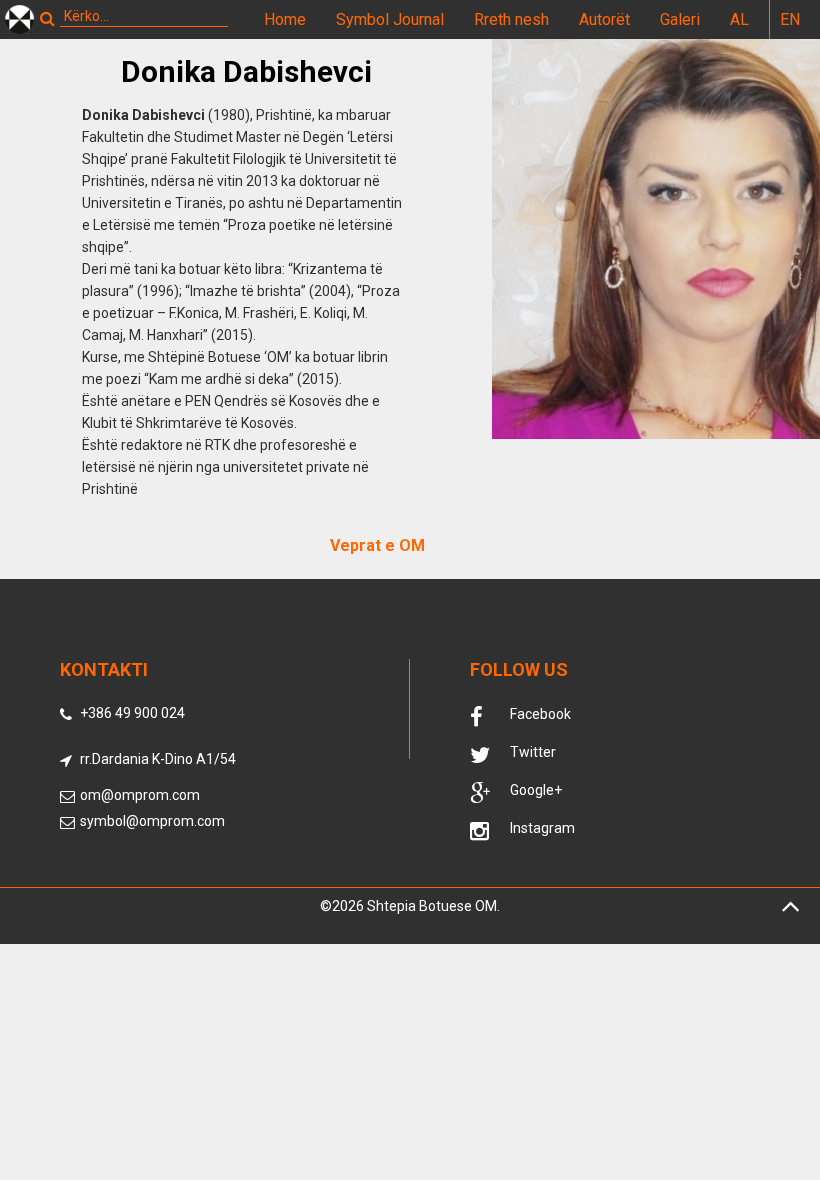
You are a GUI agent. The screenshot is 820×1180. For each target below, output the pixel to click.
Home (285, 19)
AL (739, 19)
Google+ (536, 790)
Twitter (533, 752)
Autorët (604, 19)
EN (790, 19)
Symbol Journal (390, 19)
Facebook (540, 714)
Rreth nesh (511, 19)
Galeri (680, 19)
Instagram (542, 828)
